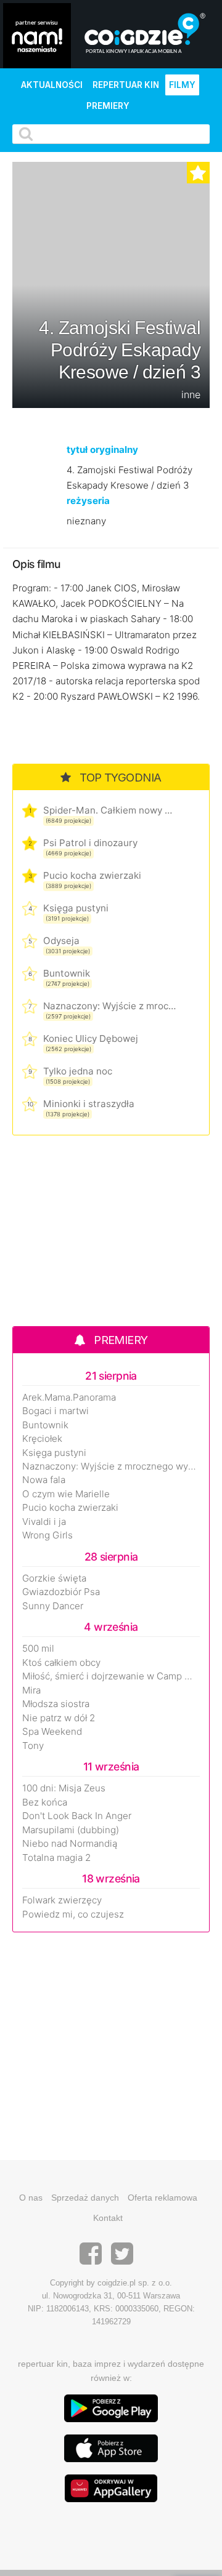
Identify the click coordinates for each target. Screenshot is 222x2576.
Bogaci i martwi (55, 1411)
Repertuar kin (126, 85)
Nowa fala (44, 1480)
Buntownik (67, 973)
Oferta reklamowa (162, 2198)
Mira (31, 1690)
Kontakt (108, 2218)
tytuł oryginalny (102, 450)
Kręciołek (42, 1439)
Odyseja (61, 941)
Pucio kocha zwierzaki (92, 875)
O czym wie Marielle (66, 1494)
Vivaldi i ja (44, 1522)
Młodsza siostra (56, 1704)
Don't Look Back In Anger (77, 1816)
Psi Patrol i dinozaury (90, 843)
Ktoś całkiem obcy (61, 1663)
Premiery (108, 106)
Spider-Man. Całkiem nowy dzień (109, 810)
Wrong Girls (47, 1535)
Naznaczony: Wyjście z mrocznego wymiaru (109, 1006)
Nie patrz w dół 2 (59, 1718)
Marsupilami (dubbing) (71, 1830)
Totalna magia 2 (56, 1858)
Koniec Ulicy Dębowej (91, 1038)
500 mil (38, 1649)
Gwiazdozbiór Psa (61, 1592)
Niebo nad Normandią (70, 1844)
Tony (33, 1746)
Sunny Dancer (53, 1606)
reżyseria (88, 501)
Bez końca (45, 1802)
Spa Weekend (52, 1732)
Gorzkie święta (54, 1578)
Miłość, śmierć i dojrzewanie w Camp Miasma (111, 1676)
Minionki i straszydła (89, 1104)
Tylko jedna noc (78, 1071)
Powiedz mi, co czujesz (73, 1914)
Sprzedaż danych (85, 2198)
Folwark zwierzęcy (62, 1900)
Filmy (182, 85)
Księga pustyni (76, 908)
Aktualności (52, 85)
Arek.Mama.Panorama (69, 1398)
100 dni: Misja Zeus (64, 1788)
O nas (31, 2198)
